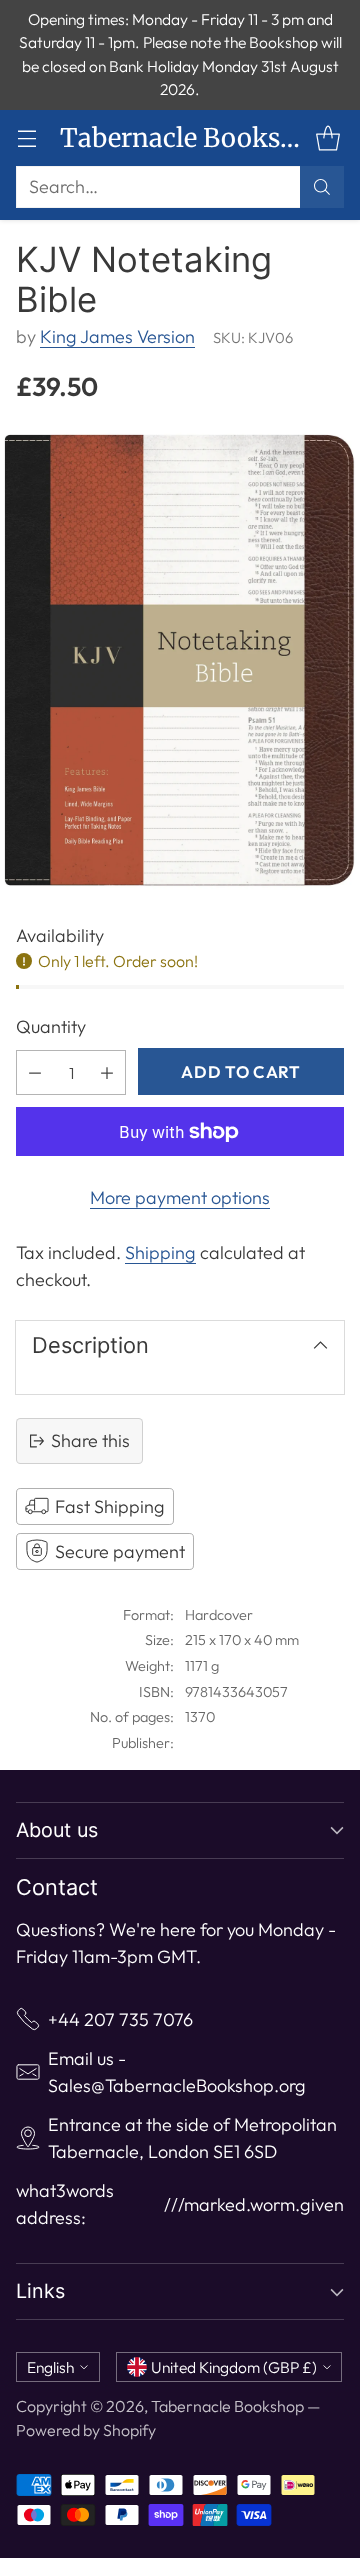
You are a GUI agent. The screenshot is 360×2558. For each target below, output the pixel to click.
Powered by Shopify (86, 2430)
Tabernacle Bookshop (227, 2406)
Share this (90, 1440)
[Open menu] (26, 137)
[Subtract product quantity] (35, 1072)
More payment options (180, 1197)
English (50, 2367)
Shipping (160, 1252)
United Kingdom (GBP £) (234, 2367)
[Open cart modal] (327, 137)
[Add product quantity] (107, 1072)
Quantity (51, 1026)
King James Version (117, 336)
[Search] (322, 187)
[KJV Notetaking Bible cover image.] (180, 660)
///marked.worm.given (254, 2204)
